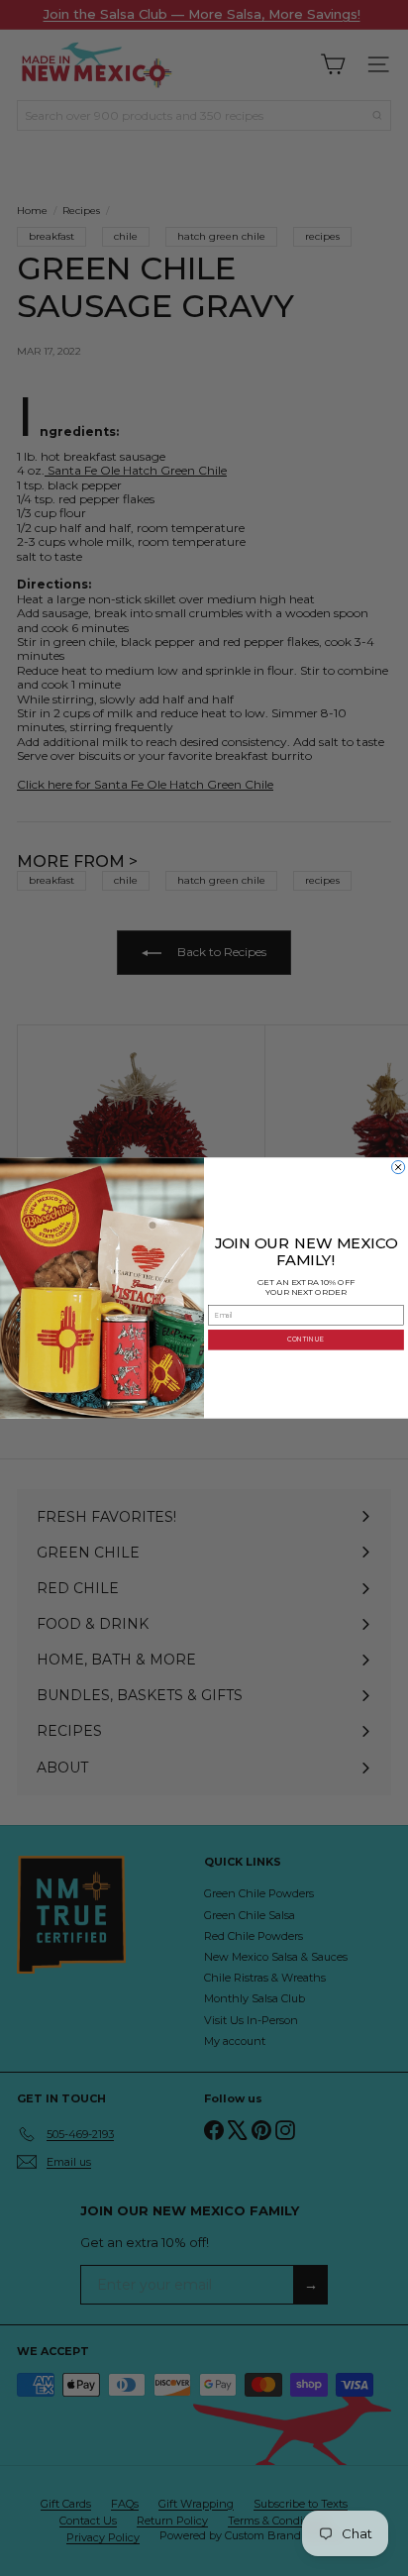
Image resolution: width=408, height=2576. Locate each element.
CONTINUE (306, 1340)
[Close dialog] (399, 1167)
